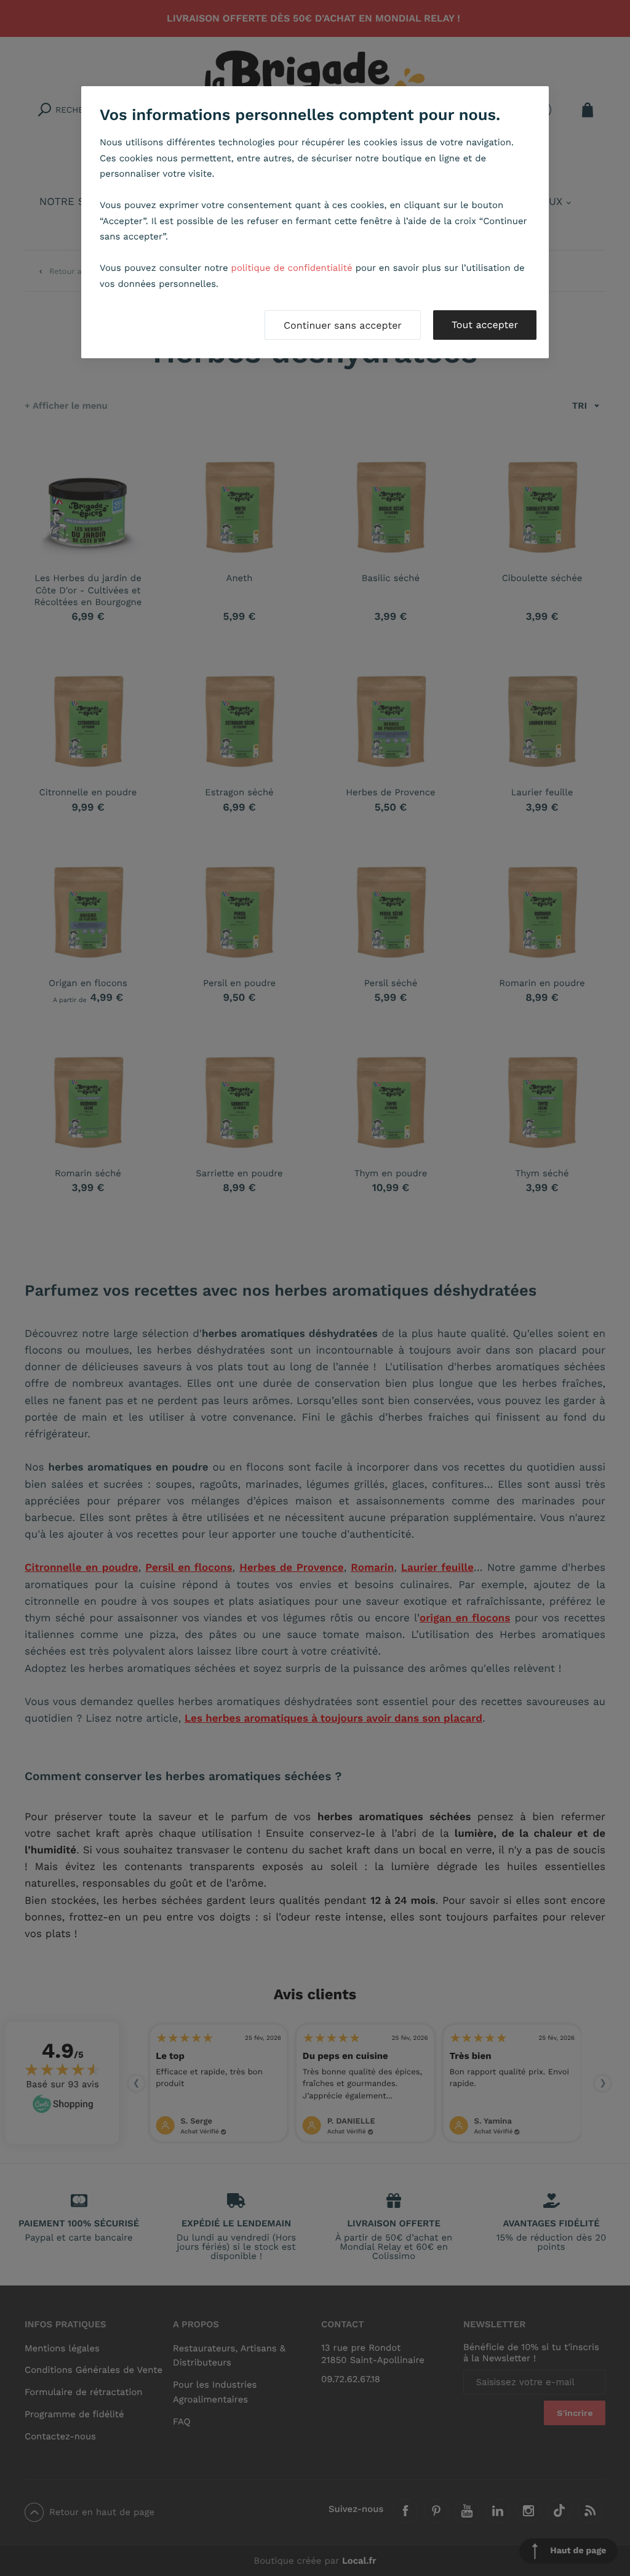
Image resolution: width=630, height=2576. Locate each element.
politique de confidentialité (292, 268)
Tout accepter (485, 325)
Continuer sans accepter (343, 325)
